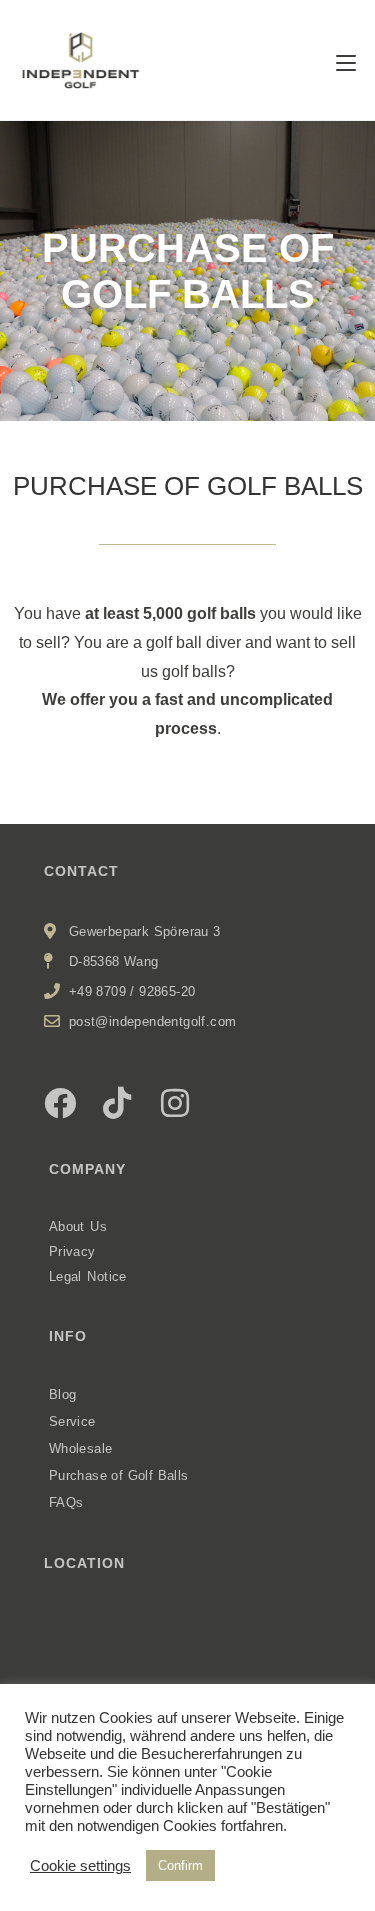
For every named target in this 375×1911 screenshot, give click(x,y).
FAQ (62, 1502)
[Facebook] (60, 1103)
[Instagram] (175, 1103)
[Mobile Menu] (346, 63)
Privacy (72, 1251)
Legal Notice (88, 1276)
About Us (78, 1226)
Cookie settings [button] (80, 1866)
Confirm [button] (180, 1865)
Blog (63, 1394)
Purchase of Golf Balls (119, 1475)
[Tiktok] (117, 1103)
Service (72, 1421)
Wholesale (81, 1448)
